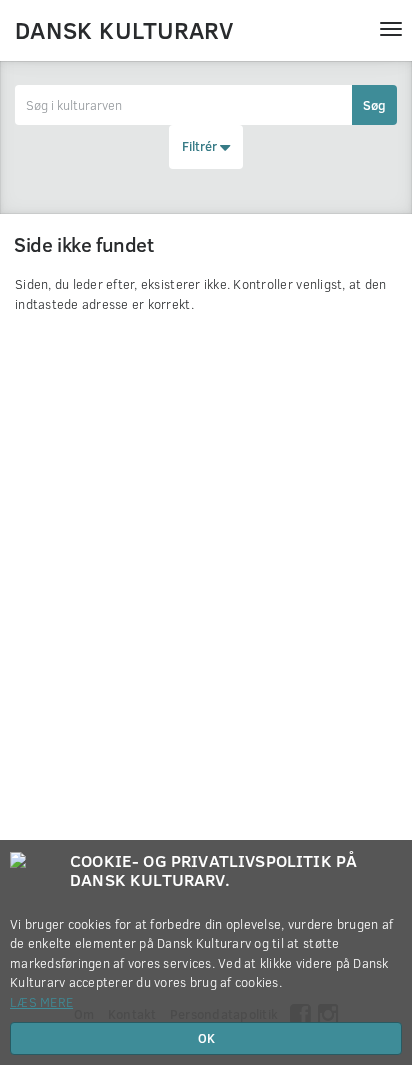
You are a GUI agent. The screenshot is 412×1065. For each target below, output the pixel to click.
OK (206, 1038)
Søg (374, 105)
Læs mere (41, 1002)
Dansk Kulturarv (124, 29)
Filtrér (201, 146)
